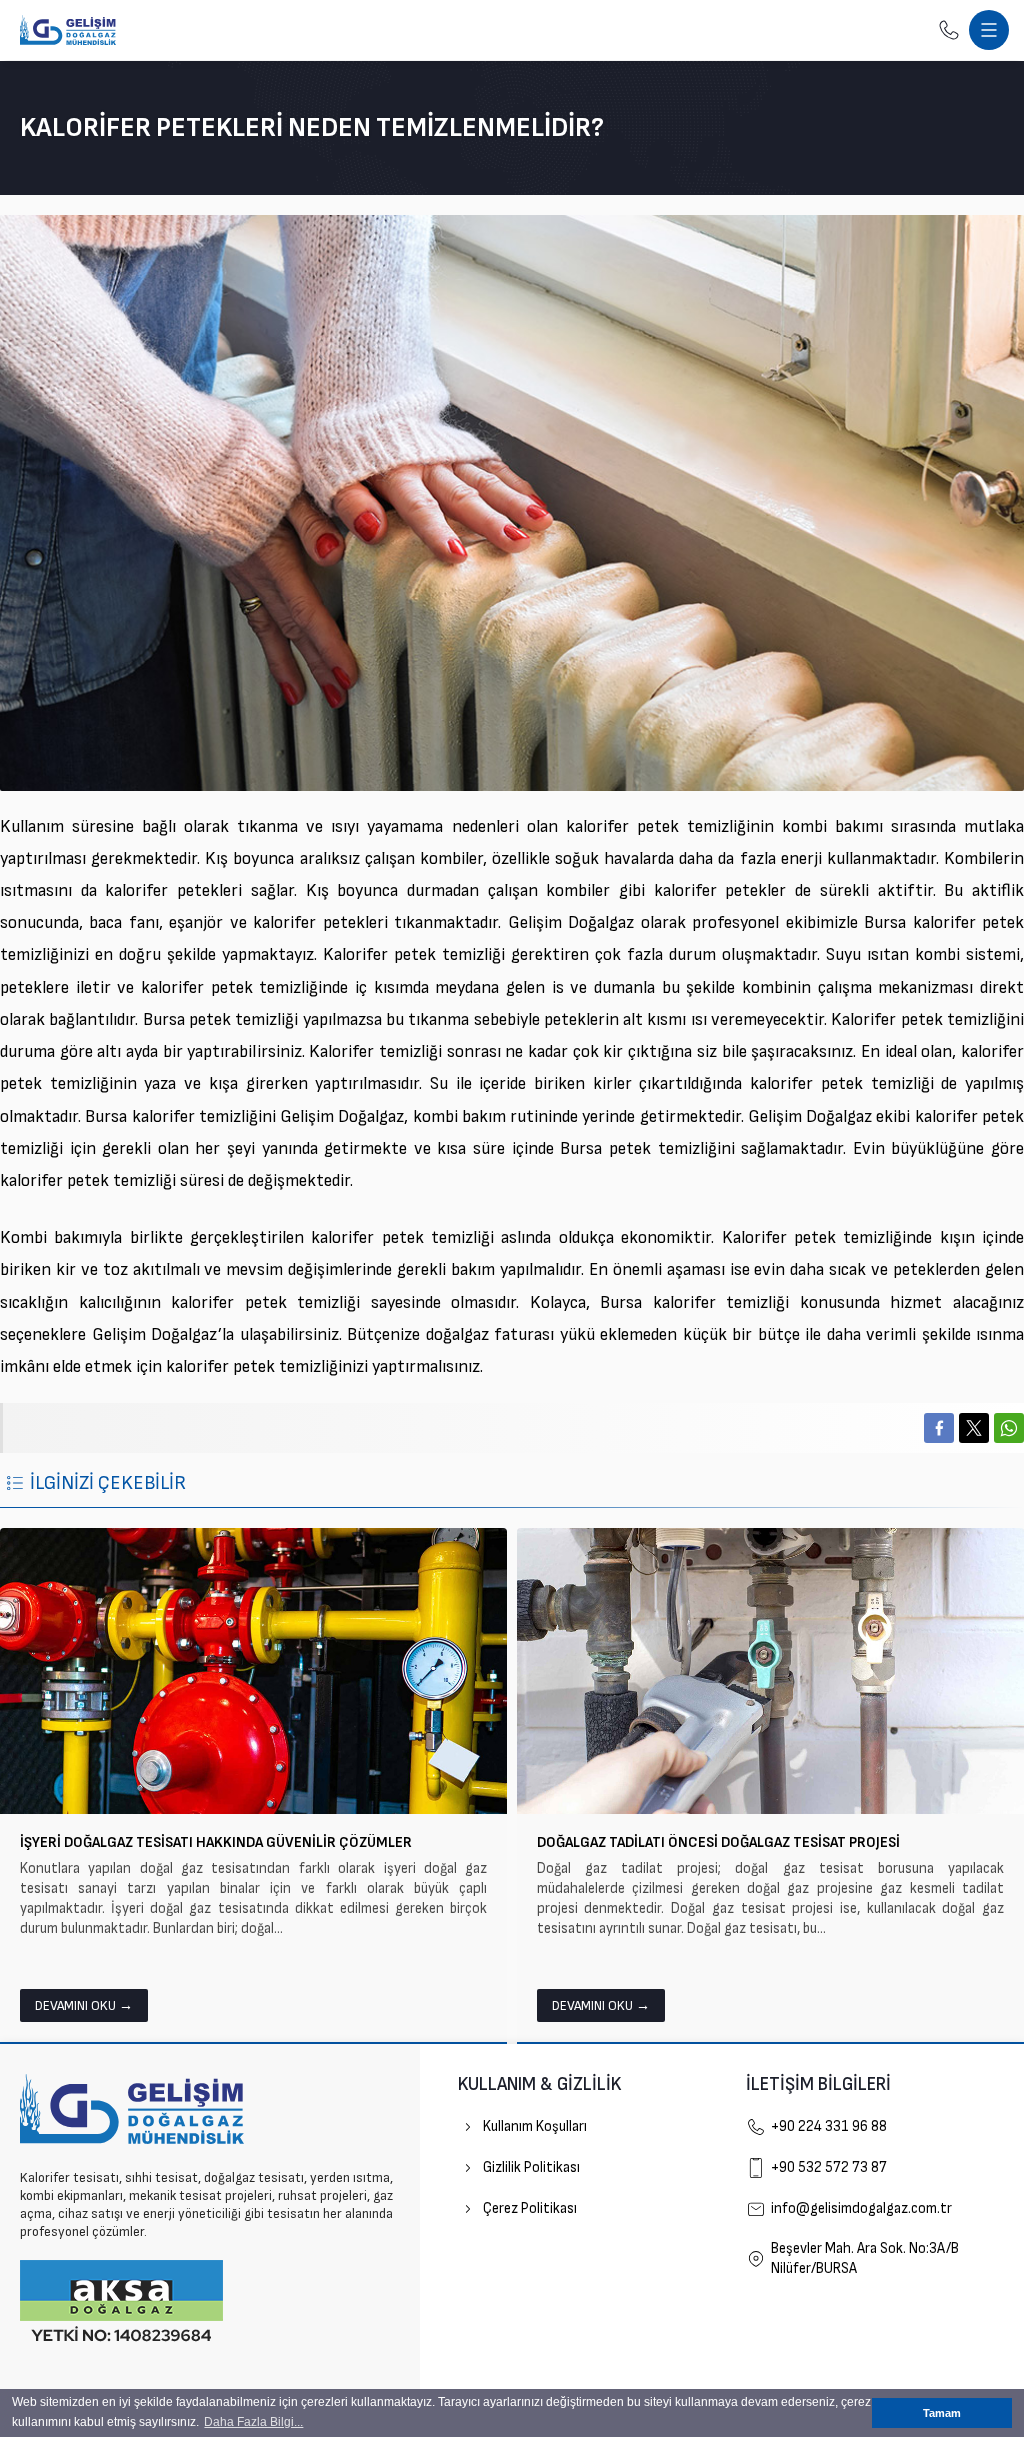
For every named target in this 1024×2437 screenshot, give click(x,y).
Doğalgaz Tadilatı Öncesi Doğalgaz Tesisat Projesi (718, 1842)
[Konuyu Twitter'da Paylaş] (974, 1428)
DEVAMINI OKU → (84, 2005)
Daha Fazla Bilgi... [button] (253, 2422)
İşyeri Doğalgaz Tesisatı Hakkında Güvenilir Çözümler (216, 1842)
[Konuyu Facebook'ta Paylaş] (939, 1428)
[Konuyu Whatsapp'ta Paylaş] (1009, 1428)
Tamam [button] (942, 2413)
